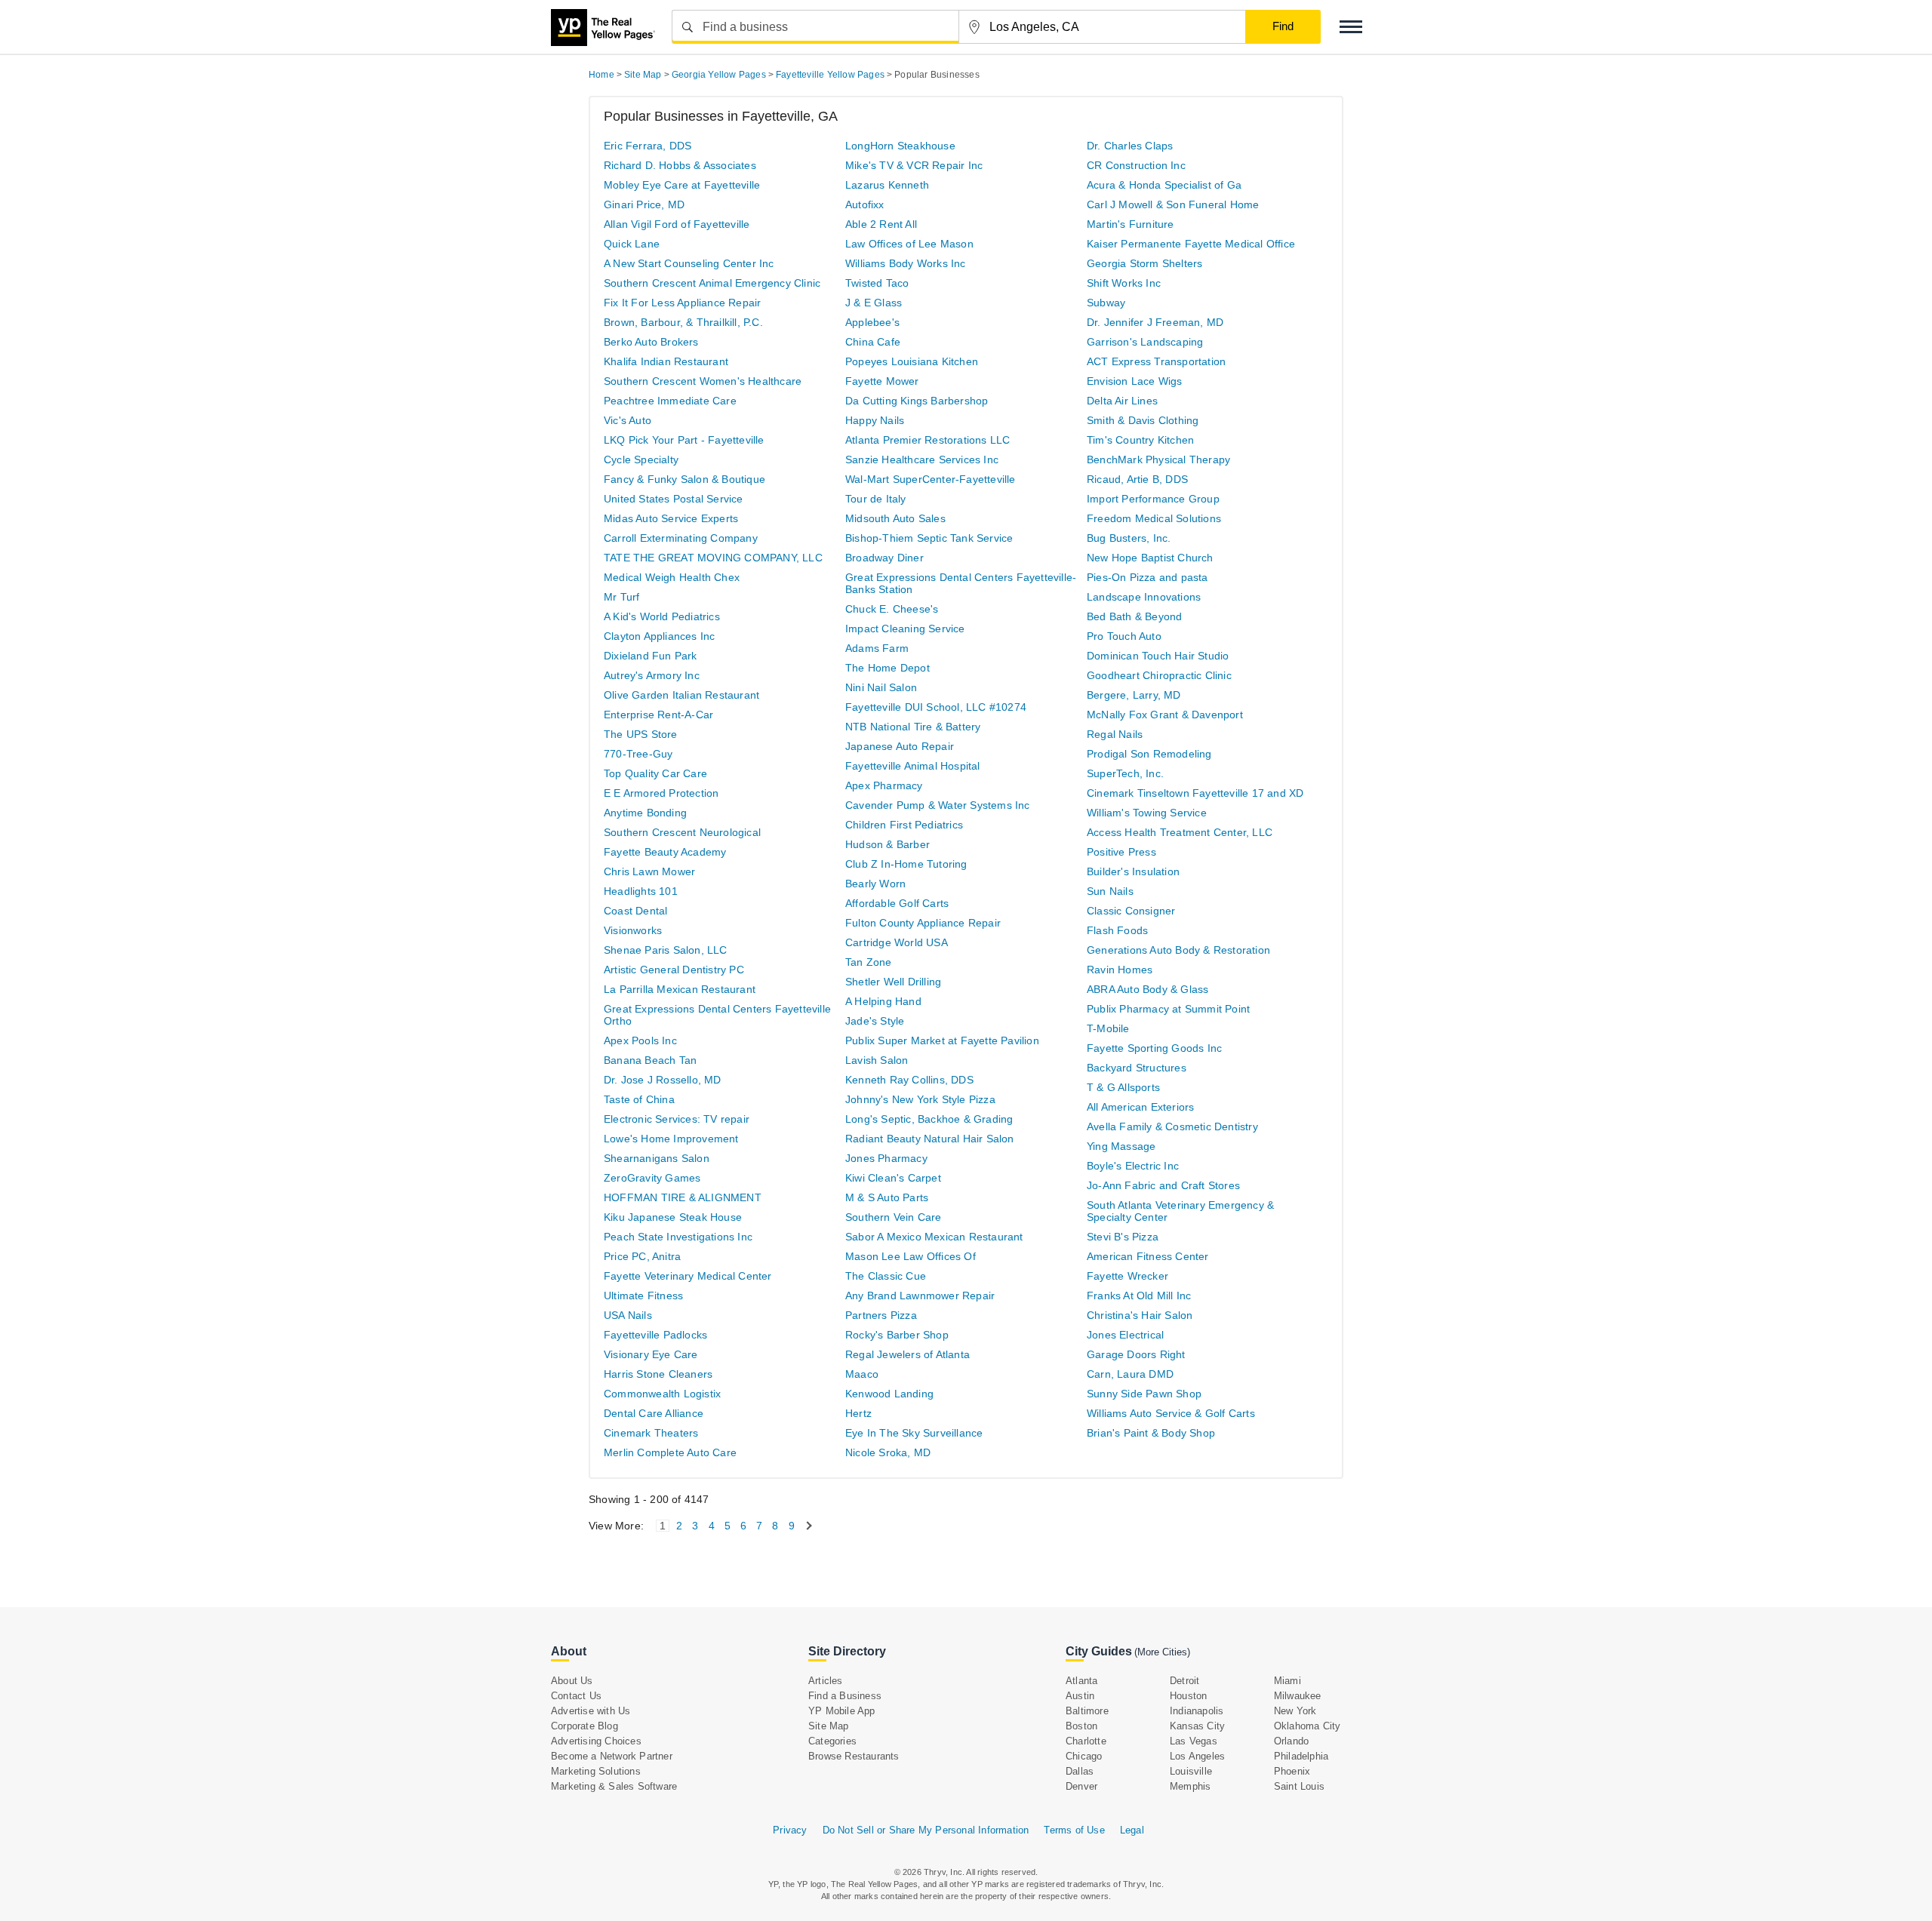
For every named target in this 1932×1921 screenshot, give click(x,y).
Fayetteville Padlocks (655, 1335)
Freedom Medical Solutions (1154, 518)
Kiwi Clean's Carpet (893, 1178)
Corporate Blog (585, 1726)
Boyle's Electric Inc (1133, 1166)
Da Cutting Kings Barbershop (917, 401)
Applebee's (872, 322)
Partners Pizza (881, 1315)
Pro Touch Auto (1124, 636)
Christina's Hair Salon (1140, 1315)
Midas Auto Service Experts (671, 518)
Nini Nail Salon (881, 687)
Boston (1081, 1726)
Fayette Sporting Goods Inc (1154, 1048)
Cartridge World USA (897, 942)
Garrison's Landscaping (1145, 342)
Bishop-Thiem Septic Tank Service (929, 538)
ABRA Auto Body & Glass (1148, 989)
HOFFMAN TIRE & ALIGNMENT (683, 1197)
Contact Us (576, 1696)
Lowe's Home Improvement (671, 1139)
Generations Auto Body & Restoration (1178, 950)
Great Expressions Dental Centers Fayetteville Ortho (717, 1015)
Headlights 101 (641, 891)
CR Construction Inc (1136, 165)
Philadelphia (1301, 1756)
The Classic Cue (886, 1276)
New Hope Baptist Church (1150, 558)
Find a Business (845, 1696)
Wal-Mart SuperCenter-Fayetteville (931, 479)
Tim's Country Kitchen (1140, 440)
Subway (1106, 303)
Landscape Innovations (1144, 597)
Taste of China (639, 1099)
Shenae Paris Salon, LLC (666, 950)
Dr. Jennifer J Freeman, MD (1155, 322)
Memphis (1190, 1786)
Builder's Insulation (1133, 871)
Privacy (790, 1830)
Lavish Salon (877, 1060)
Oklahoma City (1307, 1726)
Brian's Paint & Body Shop (1151, 1433)
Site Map (829, 1726)
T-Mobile (1108, 1028)
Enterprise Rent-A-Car (658, 715)
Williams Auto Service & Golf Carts (1171, 1413)
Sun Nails (1110, 891)
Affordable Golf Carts (897, 903)
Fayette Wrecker (1128, 1276)
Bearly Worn (875, 884)
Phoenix (1292, 1771)
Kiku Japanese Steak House (673, 1217)
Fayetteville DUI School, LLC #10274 (936, 707)
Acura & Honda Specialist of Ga (1164, 185)
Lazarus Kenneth (887, 185)
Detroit (1184, 1681)
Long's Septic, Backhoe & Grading (929, 1119)
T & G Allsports (1123, 1087)
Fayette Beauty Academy (665, 852)
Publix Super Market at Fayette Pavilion (942, 1040)
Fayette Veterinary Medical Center (688, 1276)
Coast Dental (635, 911)
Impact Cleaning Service (905, 629)
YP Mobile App (842, 1711)
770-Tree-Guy (638, 754)
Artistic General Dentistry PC (674, 970)
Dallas (1080, 1771)
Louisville (1191, 1771)
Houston (1188, 1696)
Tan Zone (869, 962)
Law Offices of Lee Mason (909, 244)
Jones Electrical (1125, 1335)
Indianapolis (1197, 1711)
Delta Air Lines (1122, 401)
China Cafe (873, 342)
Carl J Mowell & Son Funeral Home (1173, 204)
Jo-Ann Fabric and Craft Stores (1163, 1185)
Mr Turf (621, 597)
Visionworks (633, 930)
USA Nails (628, 1315)
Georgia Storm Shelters (1144, 263)
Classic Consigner (1131, 911)
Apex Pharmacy (884, 785)
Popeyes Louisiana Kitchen (912, 361)
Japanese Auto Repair (900, 746)
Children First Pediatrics (904, 825)
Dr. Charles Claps (1130, 146)
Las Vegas (1194, 1741)
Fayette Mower (882, 381)
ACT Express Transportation (1156, 361)
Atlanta (1081, 1681)
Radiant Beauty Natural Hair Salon (930, 1139)
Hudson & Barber (888, 844)
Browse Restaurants (854, 1756)
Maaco (862, 1374)
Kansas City (1197, 1726)
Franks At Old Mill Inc (1139, 1296)
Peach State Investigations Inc (678, 1237)
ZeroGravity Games (652, 1178)
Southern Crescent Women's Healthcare (703, 381)
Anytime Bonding (645, 813)
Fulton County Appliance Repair (923, 923)
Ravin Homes (1120, 970)
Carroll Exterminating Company (681, 538)
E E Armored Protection (661, 793)
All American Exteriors (1140, 1107)
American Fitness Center (1148, 1256)
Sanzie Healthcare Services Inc (922, 460)
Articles (826, 1681)
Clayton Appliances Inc (659, 636)
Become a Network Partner (612, 1756)
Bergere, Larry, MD (1134, 695)
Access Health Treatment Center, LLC (1180, 832)
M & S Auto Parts (887, 1197)
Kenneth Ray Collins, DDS (909, 1080)
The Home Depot (888, 668)
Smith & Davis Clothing (1143, 420)
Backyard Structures (1137, 1068)
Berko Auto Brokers (651, 342)
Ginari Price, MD (644, 204)
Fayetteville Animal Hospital (913, 766)
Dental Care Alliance (654, 1413)
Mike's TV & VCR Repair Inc (914, 165)
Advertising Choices (596, 1741)
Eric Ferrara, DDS (648, 146)
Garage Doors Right (1136, 1354)
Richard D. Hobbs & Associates (680, 165)
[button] (1351, 27)
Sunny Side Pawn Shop (1144, 1394)
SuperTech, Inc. (1125, 773)
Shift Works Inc (1124, 283)
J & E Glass (874, 303)
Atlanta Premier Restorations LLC (928, 440)
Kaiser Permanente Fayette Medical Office (1191, 244)
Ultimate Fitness (643, 1296)
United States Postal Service (674, 499)
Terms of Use (1074, 1830)
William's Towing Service (1147, 813)
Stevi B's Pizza (1123, 1237)
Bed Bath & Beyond (1134, 616)
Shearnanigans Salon (657, 1158)
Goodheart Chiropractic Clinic (1159, 675)
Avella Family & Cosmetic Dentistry (1172, 1126)
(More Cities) (1162, 1652)
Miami (1287, 1681)
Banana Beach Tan (650, 1060)
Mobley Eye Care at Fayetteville (682, 185)
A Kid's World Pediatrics (662, 616)
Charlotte (1086, 1741)
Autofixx (865, 204)
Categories (832, 1741)
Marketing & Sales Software (614, 1786)
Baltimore (1087, 1711)
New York (1295, 1711)
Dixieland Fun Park (651, 656)
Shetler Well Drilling (893, 982)
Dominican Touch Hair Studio (1158, 656)
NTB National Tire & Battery (913, 727)
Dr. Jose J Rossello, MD (663, 1080)
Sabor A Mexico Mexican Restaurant (934, 1237)
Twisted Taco (877, 283)
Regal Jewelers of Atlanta (908, 1354)
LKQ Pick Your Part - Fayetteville (684, 440)
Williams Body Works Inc (906, 263)
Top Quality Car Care (655, 773)
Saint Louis (1299, 1786)
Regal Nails (1115, 734)
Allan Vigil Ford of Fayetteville (677, 224)
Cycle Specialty (641, 460)
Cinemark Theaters (651, 1433)
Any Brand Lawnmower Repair (920, 1296)
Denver (1081, 1786)
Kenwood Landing (889, 1394)
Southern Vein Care (894, 1217)
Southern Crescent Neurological (682, 832)
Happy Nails (875, 420)
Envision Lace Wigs (1135, 381)
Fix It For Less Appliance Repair (682, 303)
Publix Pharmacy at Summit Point (1168, 1009)
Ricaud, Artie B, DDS (1137, 479)
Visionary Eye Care (651, 1354)
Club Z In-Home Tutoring (906, 864)
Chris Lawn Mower (649, 871)
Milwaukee (1298, 1696)
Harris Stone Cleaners (658, 1374)
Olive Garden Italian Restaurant (681, 695)
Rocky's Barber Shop (897, 1335)
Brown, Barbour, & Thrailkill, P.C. (683, 322)
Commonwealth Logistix (662, 1394)
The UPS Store (641, 734)
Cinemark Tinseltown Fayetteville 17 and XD (1195, 793)
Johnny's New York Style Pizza (920, 1099)
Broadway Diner (884, 558)
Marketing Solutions (596, 1771)
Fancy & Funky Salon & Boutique (685, 479)
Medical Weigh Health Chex (672, 577)
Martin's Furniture (1131, 224)
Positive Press (1121, 852)
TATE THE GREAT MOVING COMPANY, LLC (713, 558)
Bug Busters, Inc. (1129, 538)
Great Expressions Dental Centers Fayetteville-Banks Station (961, 583)
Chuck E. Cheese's (892, 609)
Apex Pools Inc (640, 1040)
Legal (1132, 1830)
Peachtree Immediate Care (670, 401)
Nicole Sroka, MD (888, 1452)
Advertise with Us (591, 1711)
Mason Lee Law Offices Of (911, 1256)
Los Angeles (1197, 1756)
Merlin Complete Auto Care (670, 1452)
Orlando (1291, 1741)
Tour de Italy (876, 499)
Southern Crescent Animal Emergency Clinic (712, 283)
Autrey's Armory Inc (652, 675)
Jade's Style (875, 1021)
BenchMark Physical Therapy (1158, 460)
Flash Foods (1117, 930)
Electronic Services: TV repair (677, 1119)
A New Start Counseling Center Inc (689, 263)
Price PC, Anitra (642, 1256)
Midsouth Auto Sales (895, 518)
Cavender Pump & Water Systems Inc (938, 805)
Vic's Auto (628, 420)
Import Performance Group (1153, 499)
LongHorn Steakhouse (900, 146)
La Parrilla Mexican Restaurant (680, 989)
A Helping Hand (883, 1001)
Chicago (1084, 1756)
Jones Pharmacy (886, 1158)
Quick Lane (632, 244)
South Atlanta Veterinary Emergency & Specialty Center (1180, 1211)
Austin (1080, 1696)
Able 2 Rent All (881, 224)
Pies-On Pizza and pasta (1148, 577)
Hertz (858, 1413)
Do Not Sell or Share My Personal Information (926, 1830)
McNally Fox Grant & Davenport (1165, 715)
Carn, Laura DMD (1130, 1374)
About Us (572, 1681)
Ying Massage (1121, 1146)
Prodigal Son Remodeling (1149, 754)
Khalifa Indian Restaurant (666, 361)
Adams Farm (877, 648)
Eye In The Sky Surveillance (914, 1433)
